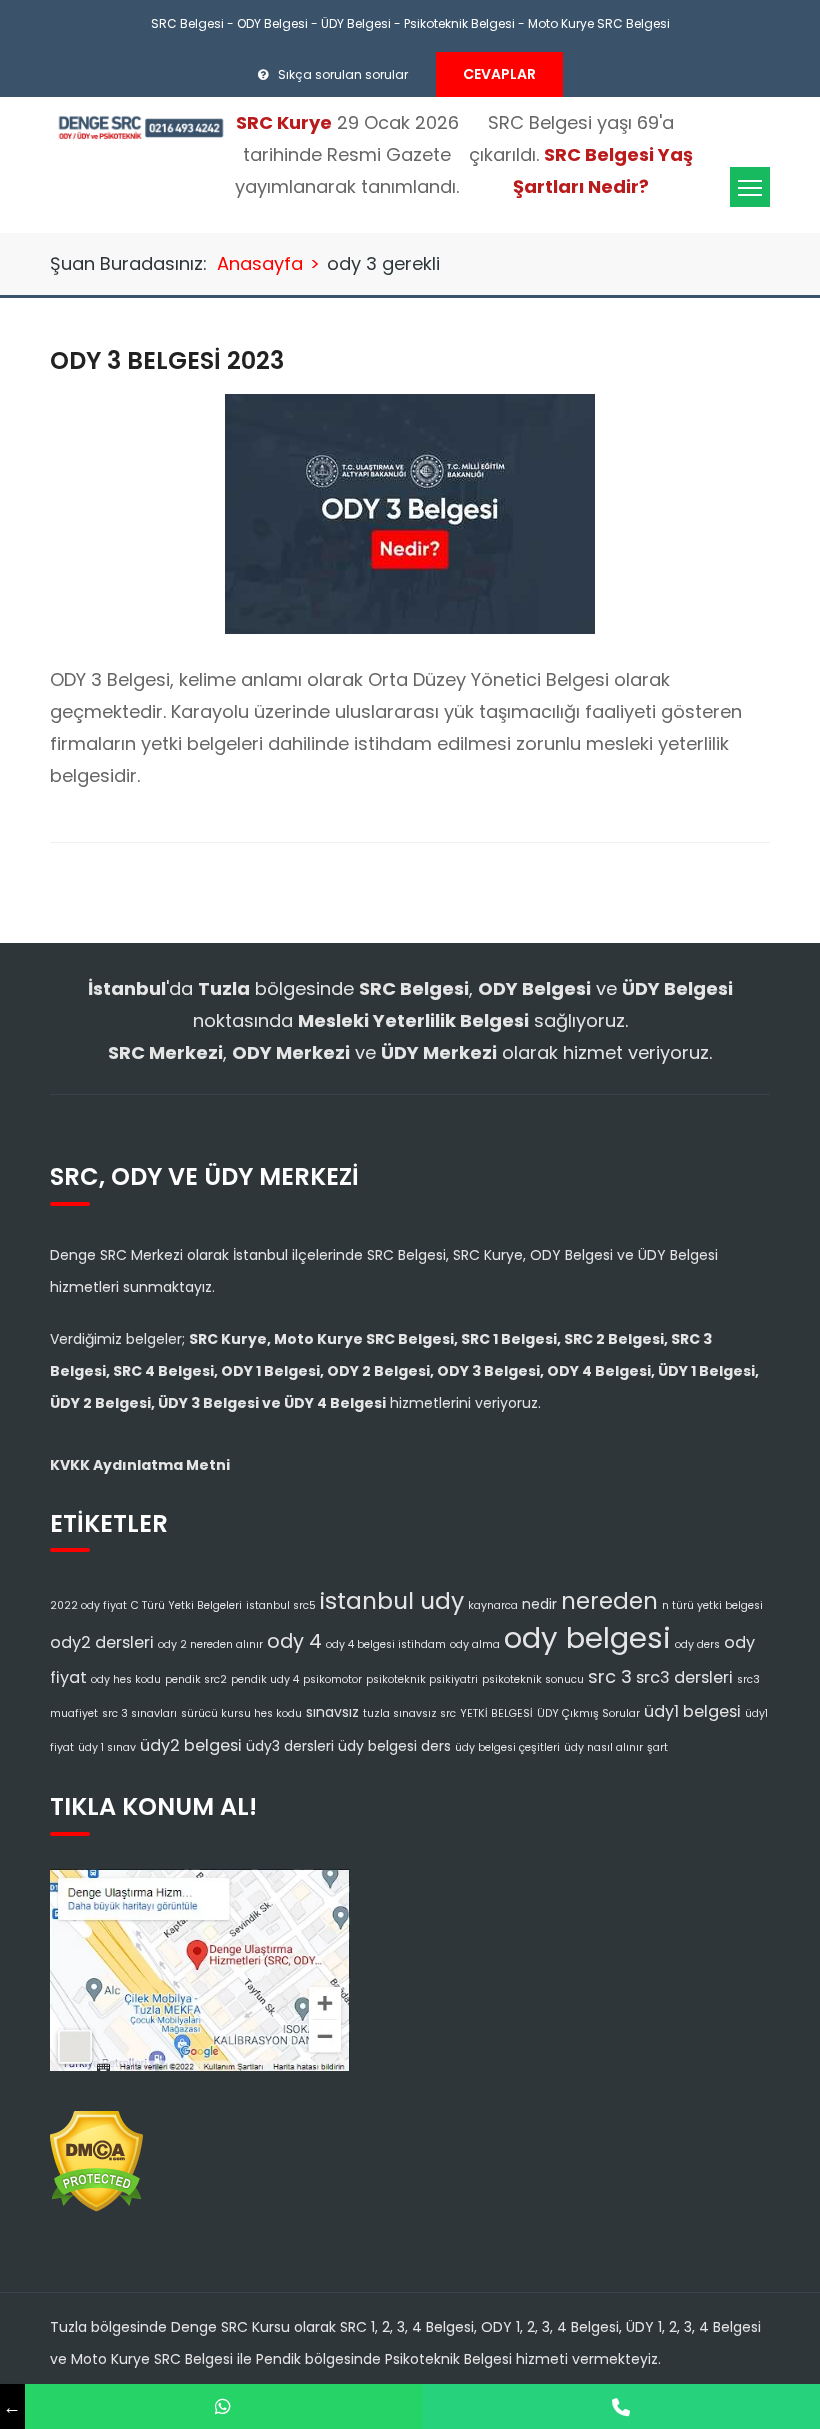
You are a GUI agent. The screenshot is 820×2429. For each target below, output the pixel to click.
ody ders (697, 1644)
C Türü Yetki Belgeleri (186, 1605)
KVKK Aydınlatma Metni (140, 1465)
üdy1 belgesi (692, 1711)
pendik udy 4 (265, 1679)
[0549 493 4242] (224, 2406)
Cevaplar (499, 74)
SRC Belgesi (187, 23)
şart (657, 1747)
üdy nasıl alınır (603, 1747)
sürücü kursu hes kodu (241, 1713)
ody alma (475, 1644)
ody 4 (294, 1641)
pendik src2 (196, 1679)
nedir (539, 1604)
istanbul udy (392, 1600)
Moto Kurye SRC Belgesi (599, 23)
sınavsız (332, 1712)
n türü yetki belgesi (712, 1605)
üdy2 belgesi (191, 1745)
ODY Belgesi (272, 23)
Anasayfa (260, 263)
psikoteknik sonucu (533, 1679)
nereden (609, 1601)
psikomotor (332, 1679)
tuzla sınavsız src (409, 1713)
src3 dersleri (684, 1677)
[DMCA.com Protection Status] (96, 2155)
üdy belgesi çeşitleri (507, 1747)
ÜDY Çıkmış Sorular (588, 1713)
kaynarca (493, 1605)
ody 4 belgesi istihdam (386, 1644)
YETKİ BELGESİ (496, 1713)
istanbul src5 (281, 1605)
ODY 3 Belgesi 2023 (167, 360)
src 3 (610, 1676)
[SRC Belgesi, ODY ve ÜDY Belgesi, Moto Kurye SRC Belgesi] (140, 126)
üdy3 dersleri (290, 1746)
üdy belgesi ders (394, 1746)
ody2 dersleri (102, 1642)
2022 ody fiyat (88, 1605)
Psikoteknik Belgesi (459, 23)
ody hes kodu (126, 1679)
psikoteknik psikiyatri (422, 1679)
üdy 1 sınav (107, 1747)
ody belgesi (587, 1637)
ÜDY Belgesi (356, 23)
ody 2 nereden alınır (210, 1644)
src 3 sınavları (139, 1713)
